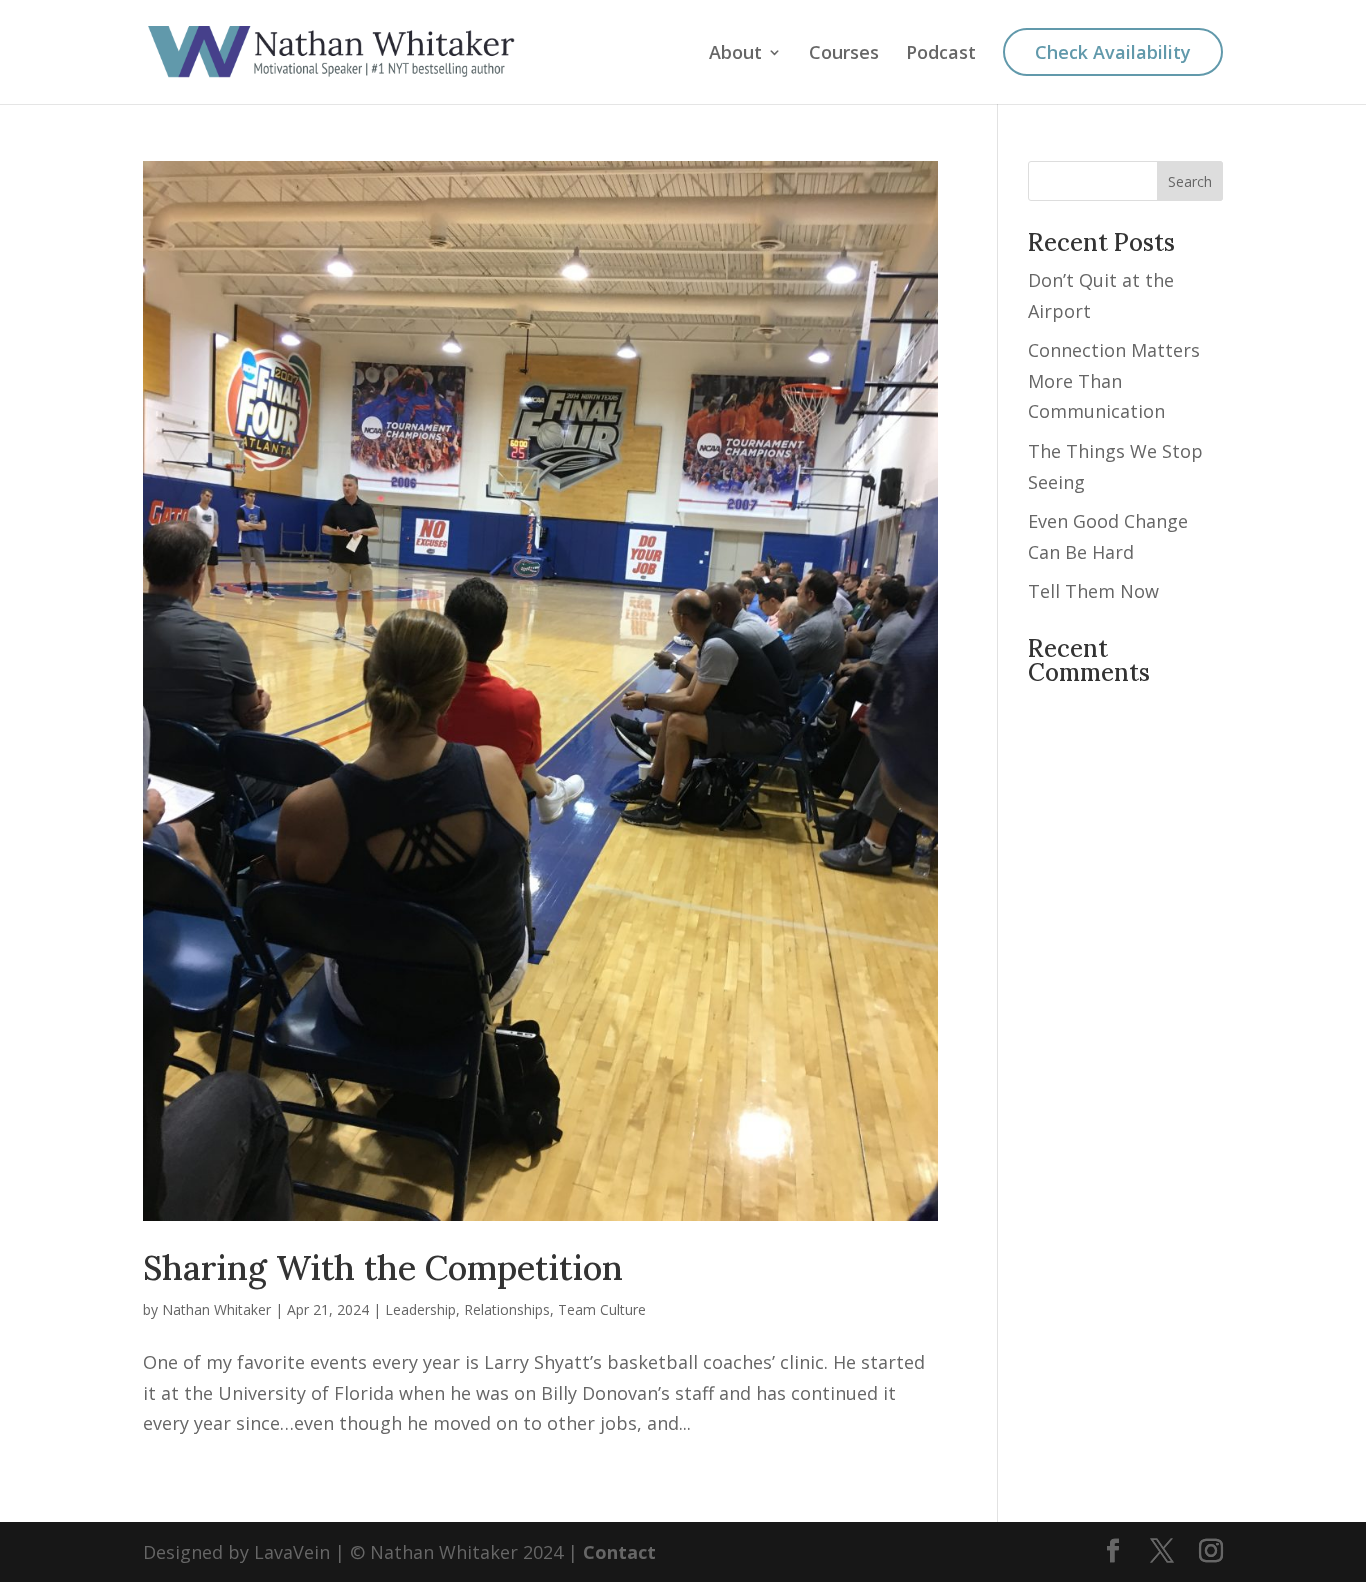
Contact (619, 1552)
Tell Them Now (1093, 591)
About (735, 54)
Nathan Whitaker (216, 1309)
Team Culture (602, 1309)
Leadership (420, 1309)
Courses (844, 54)
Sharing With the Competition (383, 1267)
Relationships (507, 1309)
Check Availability (1113, 52)
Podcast (941, 54)
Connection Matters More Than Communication (1114, 380)
